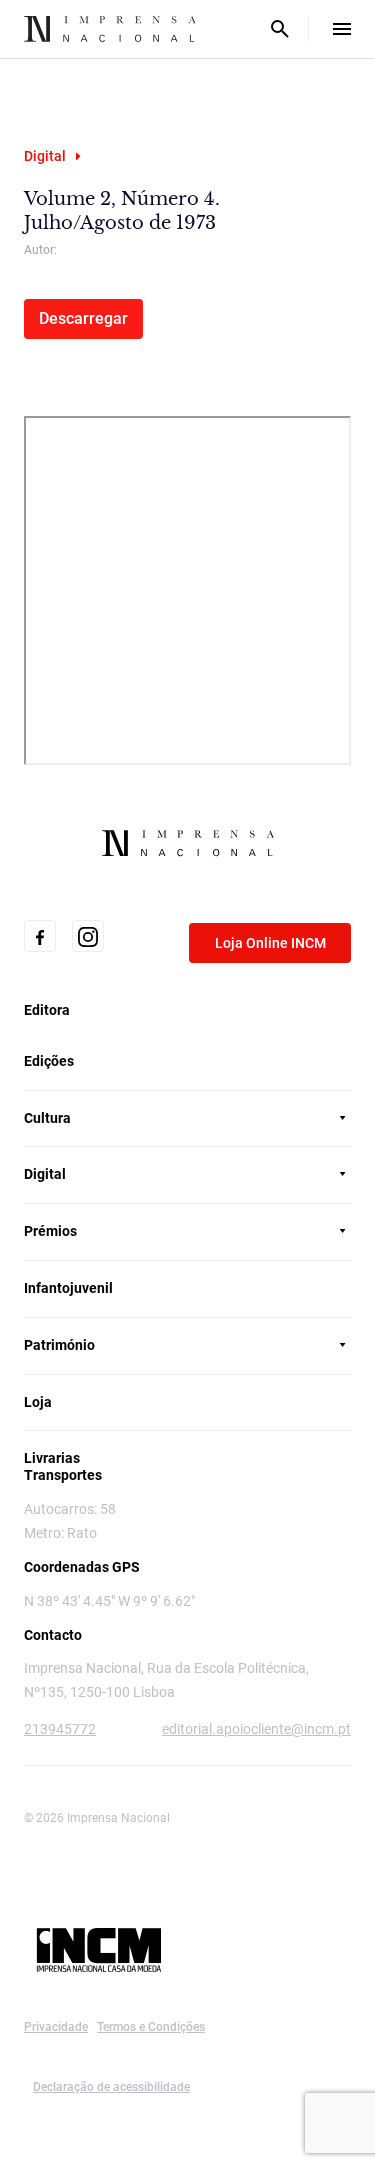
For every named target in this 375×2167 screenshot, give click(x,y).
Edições (49, 1061)
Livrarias (52, 1458)
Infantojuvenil (68, 1288)
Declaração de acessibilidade (111, 2087)
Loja (38, 1402)
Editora (47, 1010)
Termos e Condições (151, 2027)
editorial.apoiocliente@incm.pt (256, 1729)
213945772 (60, 1729)
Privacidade (56, 2027)
